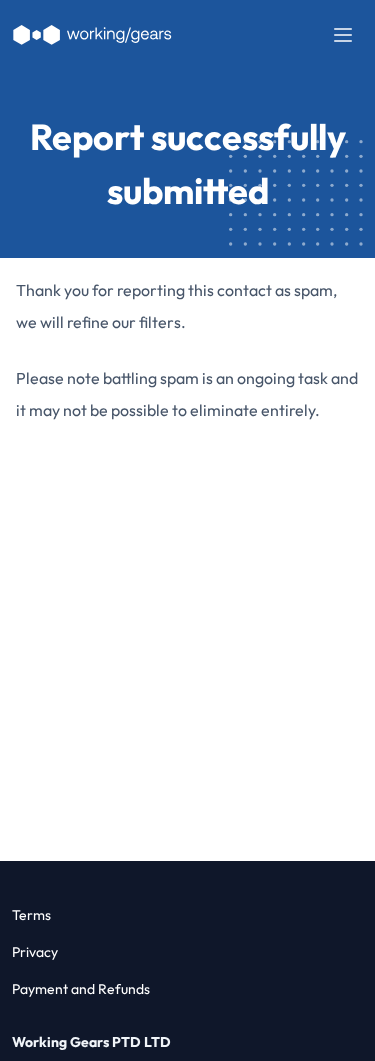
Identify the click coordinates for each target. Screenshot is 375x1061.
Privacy (35, 952)
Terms (31, 915)
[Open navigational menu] (343, 35)
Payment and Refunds (81, 989)
